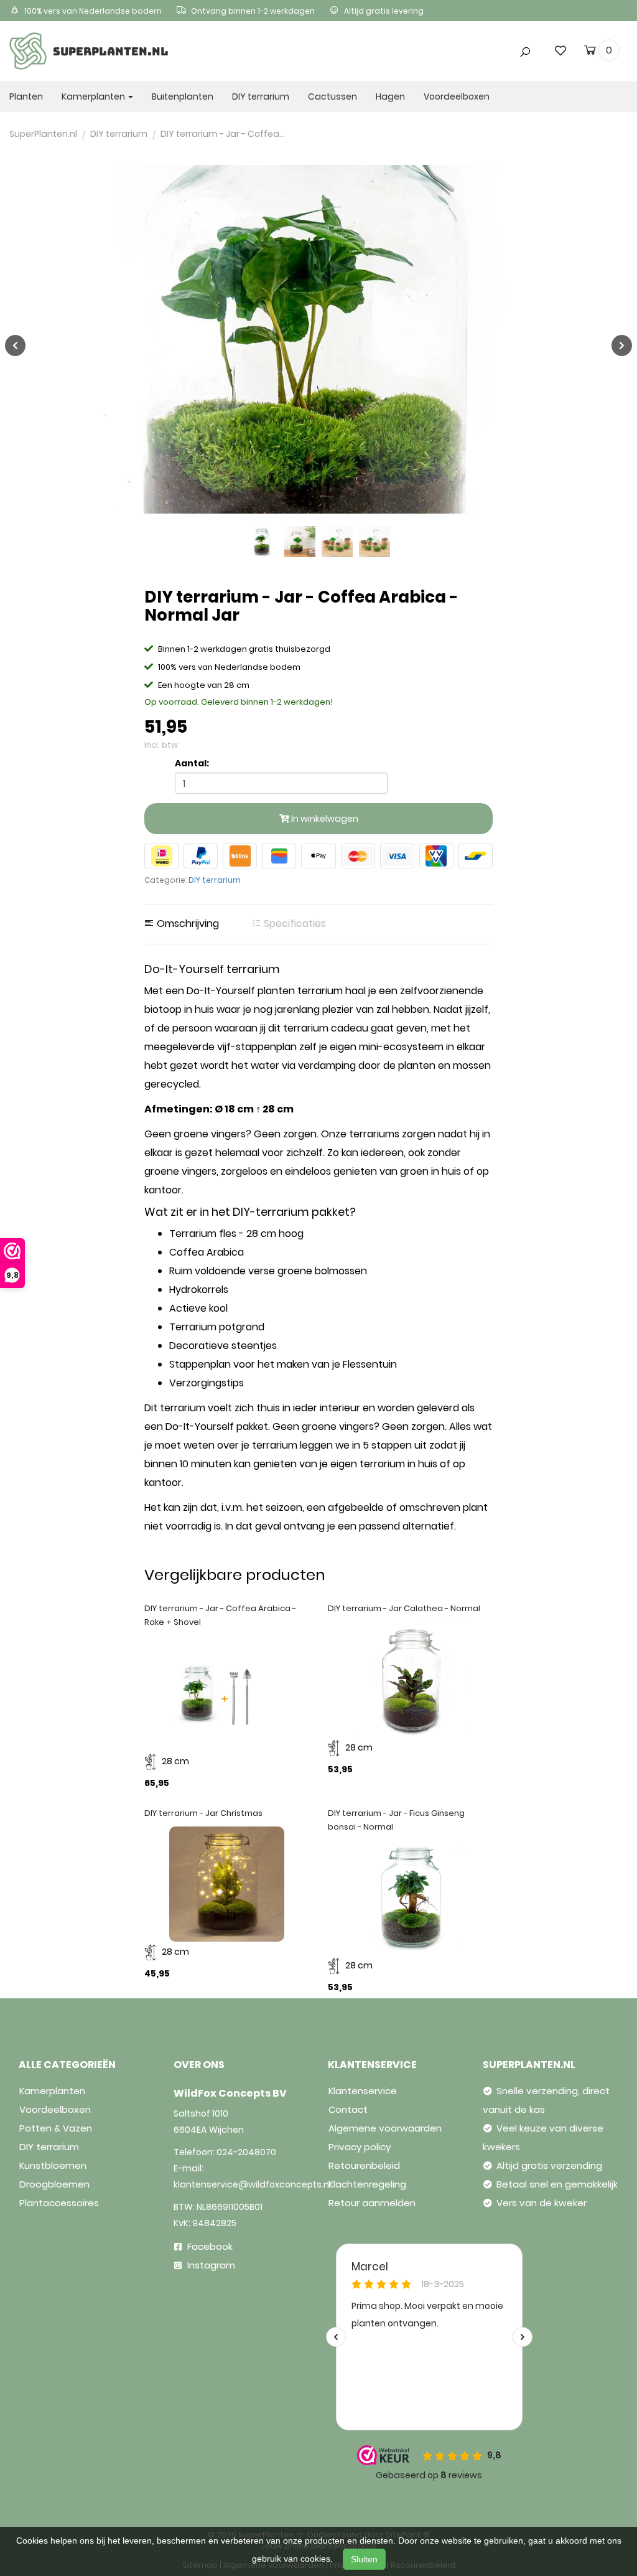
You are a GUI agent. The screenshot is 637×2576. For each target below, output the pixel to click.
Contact (348, 2109)
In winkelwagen (324, 819)
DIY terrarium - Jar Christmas (203, 1813)
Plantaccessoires (59, 2203)
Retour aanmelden (372, 2203)
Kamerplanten (52, 2091)
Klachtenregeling (367, 2184)
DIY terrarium (261, 96)
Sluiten (364, 2559)
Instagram (210, 2265)
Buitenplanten (183, 96)
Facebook (209, 2246)
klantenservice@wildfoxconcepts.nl (252, 2184)
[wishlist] (560, 50)
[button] (442, 27)
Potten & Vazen (56, 2128)
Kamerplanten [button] (94, 96)
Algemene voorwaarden (385, 2128)
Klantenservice (363, 2091)
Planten (26, 96)
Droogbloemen (54, 2184)
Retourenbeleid (364, 2165)
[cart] (590, 52)
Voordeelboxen (457, 96)
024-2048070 (246, 2152)
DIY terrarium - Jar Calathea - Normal (404, 1608)
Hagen (390, 96)
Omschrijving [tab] (187, 924)
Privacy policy (360, 2147)
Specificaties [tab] (294, 924)
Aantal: (192, 763)
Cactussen (332, 96)
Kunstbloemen (53, 2165)
